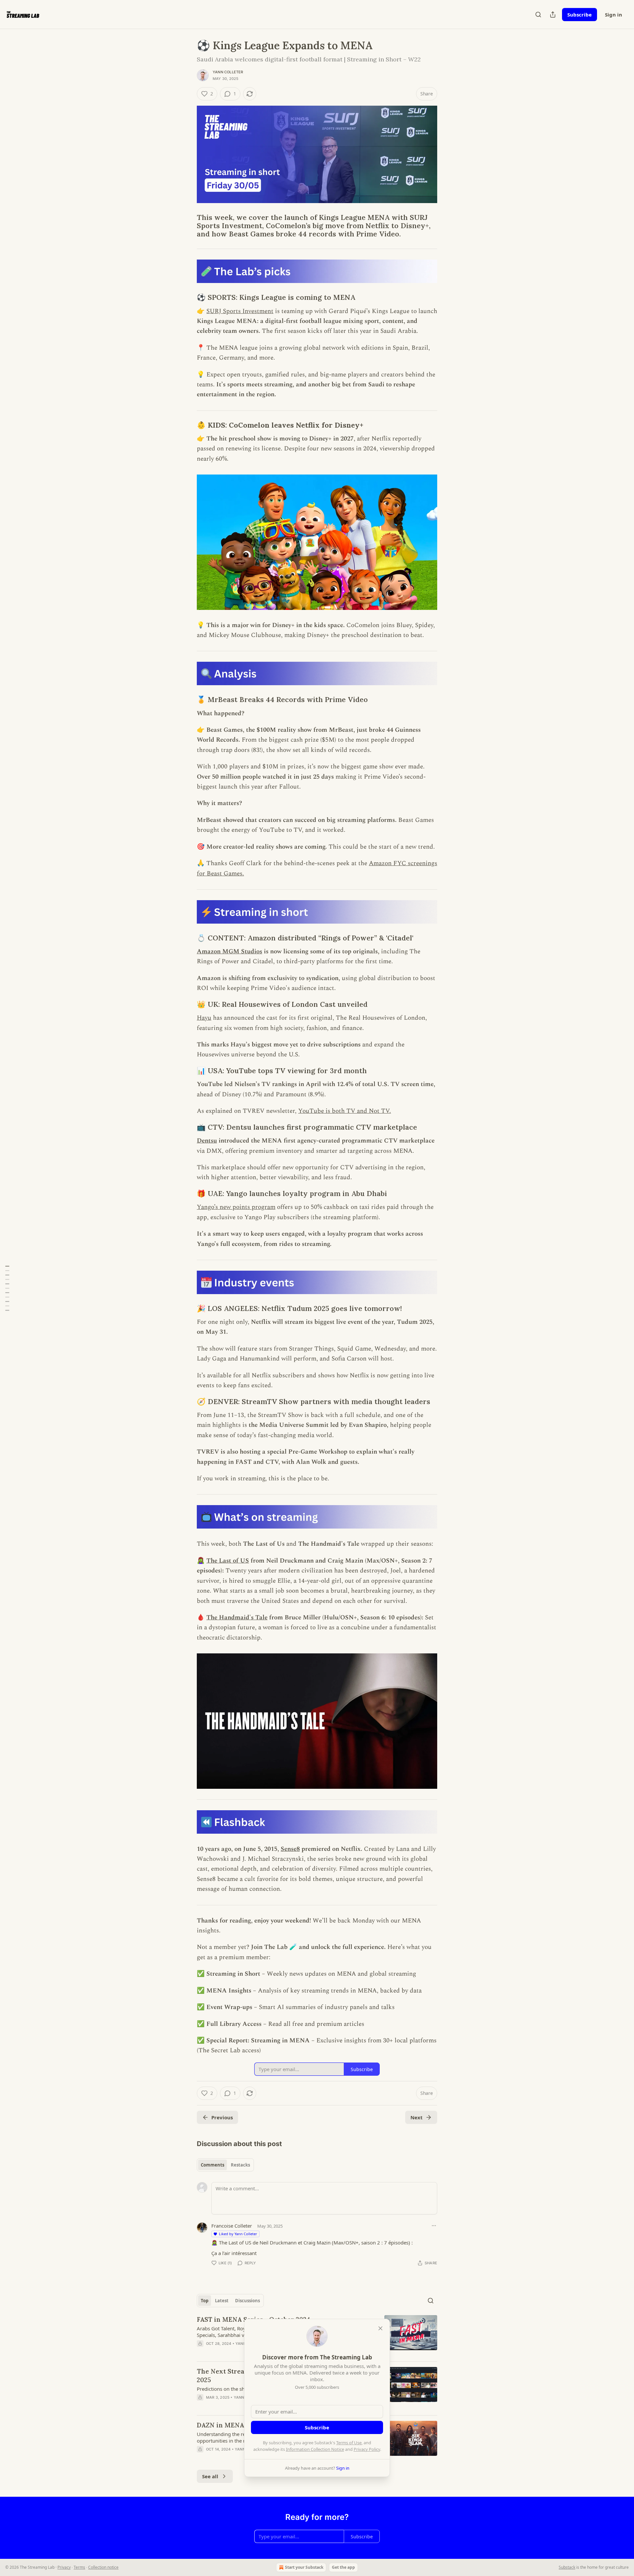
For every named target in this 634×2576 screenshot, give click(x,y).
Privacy (64, 2567)
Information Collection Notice (315, 2449)
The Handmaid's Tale (237, 1618)
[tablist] (225, 2165)
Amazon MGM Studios (229, 952)
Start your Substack (304, 2567)
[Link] (188, 226)
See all (210, 2476)
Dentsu (207, 1141)
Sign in (614, 15)
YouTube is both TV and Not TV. (345, 1111)
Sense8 (290, 1849)
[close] (380, 2328)
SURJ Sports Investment (240, 311)
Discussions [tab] (247, 2301)
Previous (222, 2117)
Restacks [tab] (240, 2165)
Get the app (343, 2567)
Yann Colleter (228, 72)
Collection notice (103, 2567)
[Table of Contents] (7, 1288)
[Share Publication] (553, 15)
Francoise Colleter (232, 2226)
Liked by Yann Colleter (238, 2234)
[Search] (538, 15)
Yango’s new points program (236, 1207)
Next (417, 2117)
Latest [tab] (222, 2301)
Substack (567, 2567)
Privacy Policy (367, 2449)
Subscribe (580, 15)
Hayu (204, 1018)
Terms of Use (349, 2443)
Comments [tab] (212, 2165)
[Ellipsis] (434, 2226)
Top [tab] (205, 2301)
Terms (79, 2567)
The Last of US (228, 1561)
